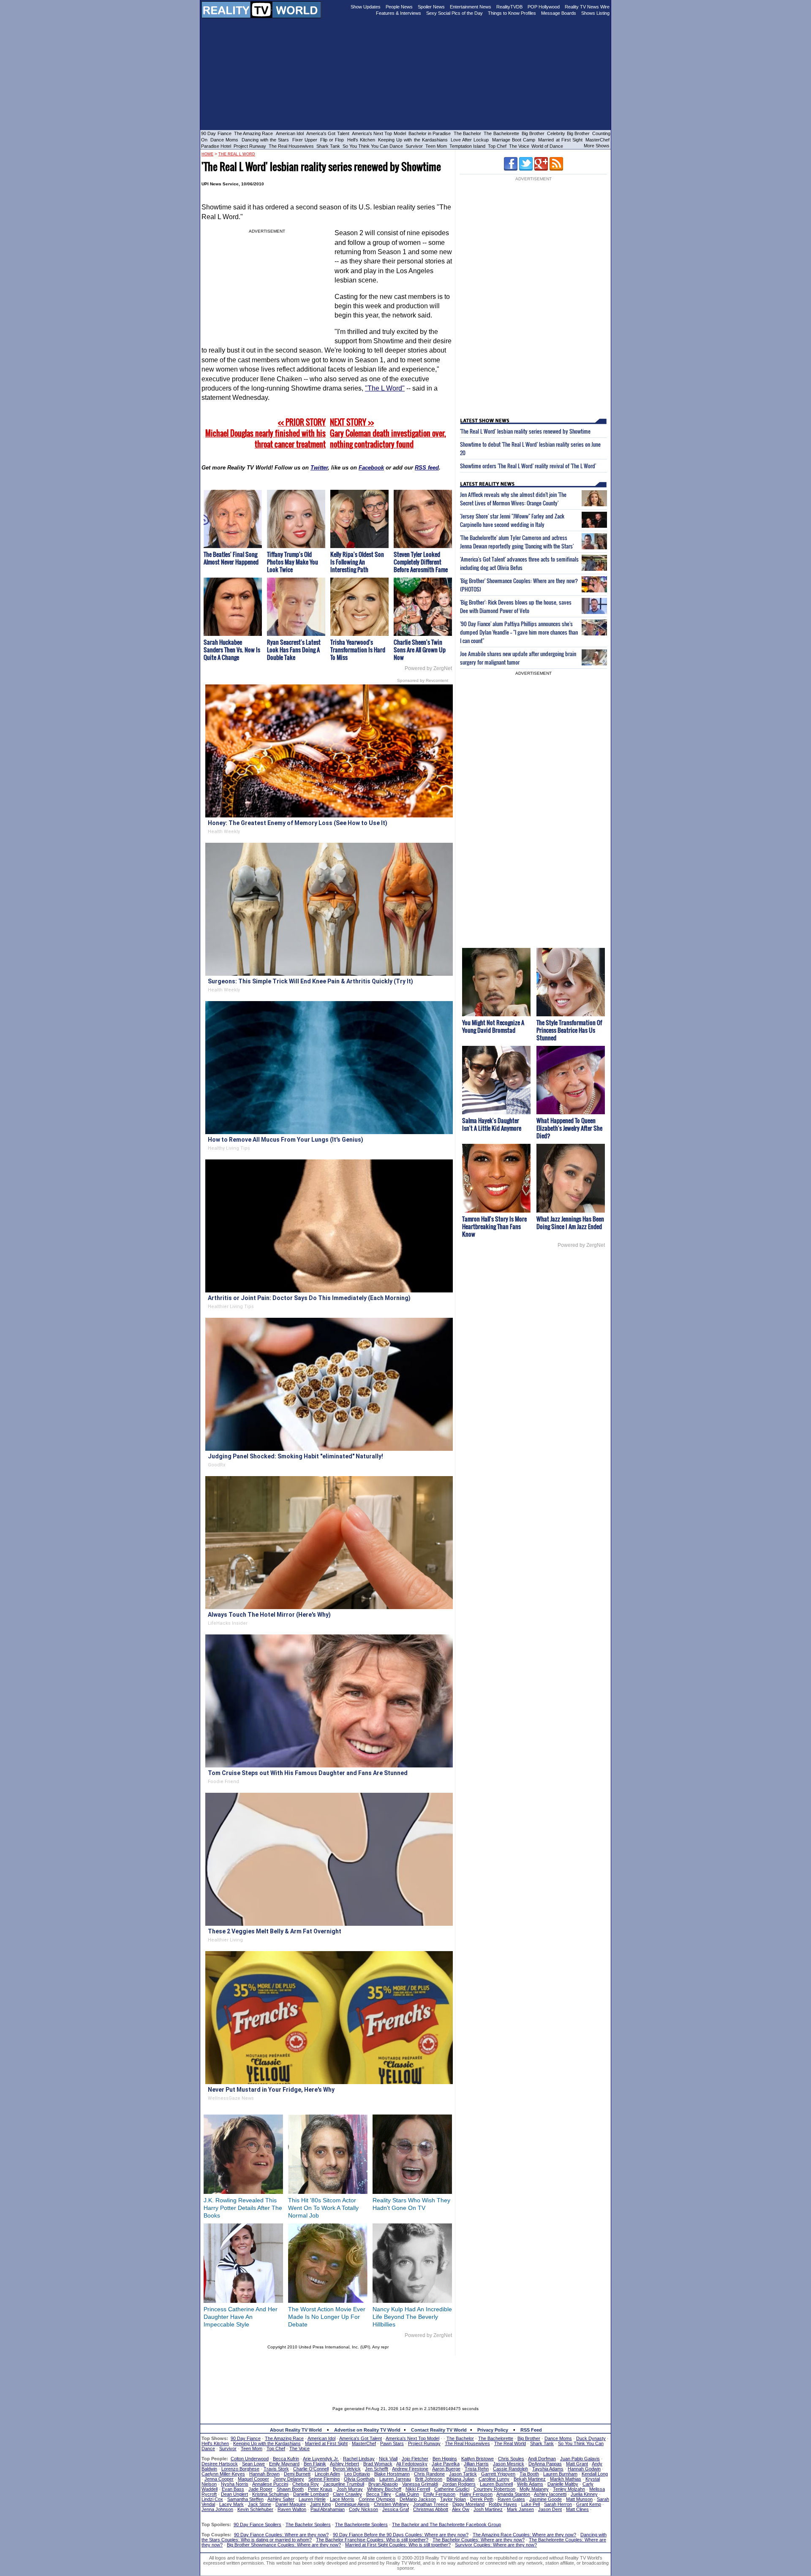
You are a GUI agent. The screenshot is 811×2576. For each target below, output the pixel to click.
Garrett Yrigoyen (498, 2474)
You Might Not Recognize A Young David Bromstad (493, 1026)
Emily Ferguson (439, 2494)
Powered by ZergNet (428, 668)
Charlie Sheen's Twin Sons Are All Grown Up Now (420, 650)
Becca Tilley (379, 2494)
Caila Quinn (407, 2494)
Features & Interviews (399, 13)
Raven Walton (292, 2509)
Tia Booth (529, 2474)
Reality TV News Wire (587, 7)
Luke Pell (531, 2504)
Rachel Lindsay (359, 2459)
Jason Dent (550, 2509)
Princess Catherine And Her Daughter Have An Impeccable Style (241, 2317)
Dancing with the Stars (265, 140)
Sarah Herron (558, 2504)
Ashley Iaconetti (550, 2494)
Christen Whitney (391, 2504)
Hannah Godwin (584, 2469)
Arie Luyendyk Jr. (321, 2459)
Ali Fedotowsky (412, 2464)
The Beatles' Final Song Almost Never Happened (231, 558)
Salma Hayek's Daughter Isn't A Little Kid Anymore (492, 1124)
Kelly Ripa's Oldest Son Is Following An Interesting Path (357, 562)
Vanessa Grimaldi (420, 2484)
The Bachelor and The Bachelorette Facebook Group (446, 2524)
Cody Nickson (363, 2509)
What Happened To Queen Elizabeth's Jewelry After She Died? (569, 1128)
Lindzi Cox (212, 2499)
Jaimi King (320, 2504)
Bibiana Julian (460, 2479)
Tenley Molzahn (569, 2489)
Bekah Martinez (530, 2479)
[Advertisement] (405, 2375)
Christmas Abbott (431, 2509)
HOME (207, 154)
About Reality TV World (296, 2430)
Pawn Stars (392, 2443)
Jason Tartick (463, 2474)
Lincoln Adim (327, 2474)
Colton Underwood (250, 2459)
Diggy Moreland (468, 2504)
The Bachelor (467, 133)
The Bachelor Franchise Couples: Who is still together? (372, 2540)
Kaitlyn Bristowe (478, 2459)
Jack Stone (260, 2504)
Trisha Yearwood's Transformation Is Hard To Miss (358, 650)
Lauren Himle (312, 2499)
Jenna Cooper (219, 2479)
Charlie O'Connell (311, 2469)
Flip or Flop (332, 140)
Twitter (319, 468)
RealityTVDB (509, 7)
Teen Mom (436, 146)
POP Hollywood (544, 7)
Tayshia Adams (548, 2469)
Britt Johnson (429, 2479)
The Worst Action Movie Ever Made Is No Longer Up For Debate (327, 2317)
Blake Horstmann (392, 2474)
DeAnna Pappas (545, 2464)
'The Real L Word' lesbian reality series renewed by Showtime (525, 431)
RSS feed (427, 468)
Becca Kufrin (286, 2459)
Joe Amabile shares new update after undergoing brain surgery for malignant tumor (518, 658)
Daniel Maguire (291, 2504)
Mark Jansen (520, 2509)
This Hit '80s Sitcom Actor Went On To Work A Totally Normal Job (323, 2208)
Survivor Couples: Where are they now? (496, 2545)
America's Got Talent (328, 133)
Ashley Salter (281, 2499)
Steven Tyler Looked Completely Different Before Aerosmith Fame (421, 562)
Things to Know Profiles (512, 13)
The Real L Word (237, 154)
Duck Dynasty (591, 2438)
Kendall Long (595, 2474)
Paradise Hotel (216, 146)
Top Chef (497, 146)
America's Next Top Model (379, 133)
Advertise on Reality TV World (367, 2430)
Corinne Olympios (377, 2499)
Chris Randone (429, 2474)
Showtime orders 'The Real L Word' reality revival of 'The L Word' (528, 466)
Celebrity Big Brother (568, 133)
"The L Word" (385, 388)
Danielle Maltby (563, 2484)
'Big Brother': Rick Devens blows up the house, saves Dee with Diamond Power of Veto (516, 606)
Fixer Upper (305, 140)
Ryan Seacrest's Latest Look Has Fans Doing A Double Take (294, 650)
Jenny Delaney (289, 2479)
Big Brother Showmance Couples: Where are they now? (284, 2545)
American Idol (290, 133)
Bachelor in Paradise (430, 133)
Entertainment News (471, 7)
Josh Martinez (488, 2509)
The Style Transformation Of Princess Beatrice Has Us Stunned (569, 1030)
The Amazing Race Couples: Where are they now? (524, 2535)
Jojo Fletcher (415, 2459)
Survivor (414, 146)
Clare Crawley (347, 2494)
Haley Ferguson (476, 2494)
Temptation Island (467, 146)
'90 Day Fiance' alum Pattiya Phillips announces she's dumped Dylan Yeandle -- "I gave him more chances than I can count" (519, 632)
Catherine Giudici (452, 2489)
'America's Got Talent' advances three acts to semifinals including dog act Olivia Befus (519, 563)
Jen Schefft (377, 2469)
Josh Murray (350, 2489)
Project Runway (250, 146)
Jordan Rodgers (459, 2484)
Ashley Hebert (344, 2464)
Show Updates (366, 7)
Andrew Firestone (410, 2469)
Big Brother (533, 133)
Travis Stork (276, 2469)
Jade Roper (260, 2489)
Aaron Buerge (446, 2469)
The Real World (510, 2443)
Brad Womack (378, 2464)
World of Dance (547, 146)
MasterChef (597, 140)
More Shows (597, 146)
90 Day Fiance (216, 133)
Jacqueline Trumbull (344, 2484)
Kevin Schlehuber (255, 2509)
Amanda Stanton (513, 2494)
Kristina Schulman (271, 2494)
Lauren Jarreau (395, 2479)
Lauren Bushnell (496, 2484)
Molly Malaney (534, 2489)
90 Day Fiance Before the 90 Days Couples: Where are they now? (401, 2535)
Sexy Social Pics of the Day (454, 13)
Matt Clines (577, 2509)
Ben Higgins (445, 2459)
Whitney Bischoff (384, 2489)
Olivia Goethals (359, 2479)
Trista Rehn (477, 2469)
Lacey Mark (231, 2504)
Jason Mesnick (509, 2464)
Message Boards (559, 13)
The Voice (520, 146)
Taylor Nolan (453, 2499)
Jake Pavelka (446, 2464)
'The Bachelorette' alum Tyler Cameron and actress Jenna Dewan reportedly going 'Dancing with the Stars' (517, 542)
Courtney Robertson (494, 2489)
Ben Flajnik (315, 2464)
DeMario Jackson (418, 2499)
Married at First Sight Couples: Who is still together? (398, 2545)
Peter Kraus (320, 2489)
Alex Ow (461, 2509)
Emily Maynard (284, 2464)
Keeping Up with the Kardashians (413, 140)
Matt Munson (579, 2499)
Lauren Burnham (560, 2474)
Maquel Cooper (253, 2479)
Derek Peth (482, 2499)
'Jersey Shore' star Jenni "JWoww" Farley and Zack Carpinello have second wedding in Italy (512, 520)
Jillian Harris (476, 2464)
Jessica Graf (396, 2509)
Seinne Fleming (324, 2479)
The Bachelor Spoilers (308, 2524)
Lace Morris (342, 2499)
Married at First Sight (560, 140)
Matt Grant (577, 2464)
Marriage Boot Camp (514, 140)
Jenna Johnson (217, 2509)
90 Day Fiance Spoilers (257, 2524)
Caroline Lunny (494, 2479)
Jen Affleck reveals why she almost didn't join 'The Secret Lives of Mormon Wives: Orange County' (513, 499)
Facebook (371, 468)
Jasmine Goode (546, 2499)
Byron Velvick (347, 2469)
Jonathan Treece (431, 2504)
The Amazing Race (254, 133)
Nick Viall (388, 2459)
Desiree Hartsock (220, 2464)
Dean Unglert (234, 2494)
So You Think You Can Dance (373, 146)
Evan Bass (233, 2489)
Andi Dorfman (542, 2459)
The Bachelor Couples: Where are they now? (479, 2540)
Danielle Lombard (311, 2494)
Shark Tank (328, 146)
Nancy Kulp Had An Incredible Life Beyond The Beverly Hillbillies (412, 2317)
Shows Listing (595, 13)
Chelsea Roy (306, 2484)
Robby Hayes (503, 2504)
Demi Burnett (297, 2474)
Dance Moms (224, 140)
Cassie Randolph (510, 2469)
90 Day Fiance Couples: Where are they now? (281, 2535)
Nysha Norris (235, 2484)
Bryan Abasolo (383, 2484)
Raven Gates (511, 2499)
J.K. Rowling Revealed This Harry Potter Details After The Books (243, 2208)
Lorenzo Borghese (240, 2469)
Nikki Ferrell (418, 2489)
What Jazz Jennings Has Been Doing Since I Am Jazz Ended (570, 1223)
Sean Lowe (253, 2464)
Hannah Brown (264, 2474)
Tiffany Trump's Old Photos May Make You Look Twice (293, 562)
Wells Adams (530, 2484)
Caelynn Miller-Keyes (223, 2474)
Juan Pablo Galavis (580, 2459)
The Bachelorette (501, 133)
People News (399, 7)
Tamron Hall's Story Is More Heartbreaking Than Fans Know (494, 1226)
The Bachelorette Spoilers (361, 2524)
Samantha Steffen (245, 2499)
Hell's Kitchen (361, 140)
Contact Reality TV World (439, 2430)
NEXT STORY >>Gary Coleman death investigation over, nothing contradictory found (388, 433)
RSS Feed (531, 2430)
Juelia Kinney (584, 2494)
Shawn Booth (290, 2489)
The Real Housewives (291, 146)
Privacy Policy (493, 2430)
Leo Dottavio (357, 2474)
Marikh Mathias (566, 2479)
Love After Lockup (470, 140)
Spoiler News (431, 7)
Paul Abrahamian (328, 2509)
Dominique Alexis (352, 2504)
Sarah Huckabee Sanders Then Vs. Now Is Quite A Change (232, 650)
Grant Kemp (589, 2504)
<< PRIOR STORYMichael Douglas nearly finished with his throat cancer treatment (265, 433)
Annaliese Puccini (270, 2484)
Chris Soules (511, 2459)
